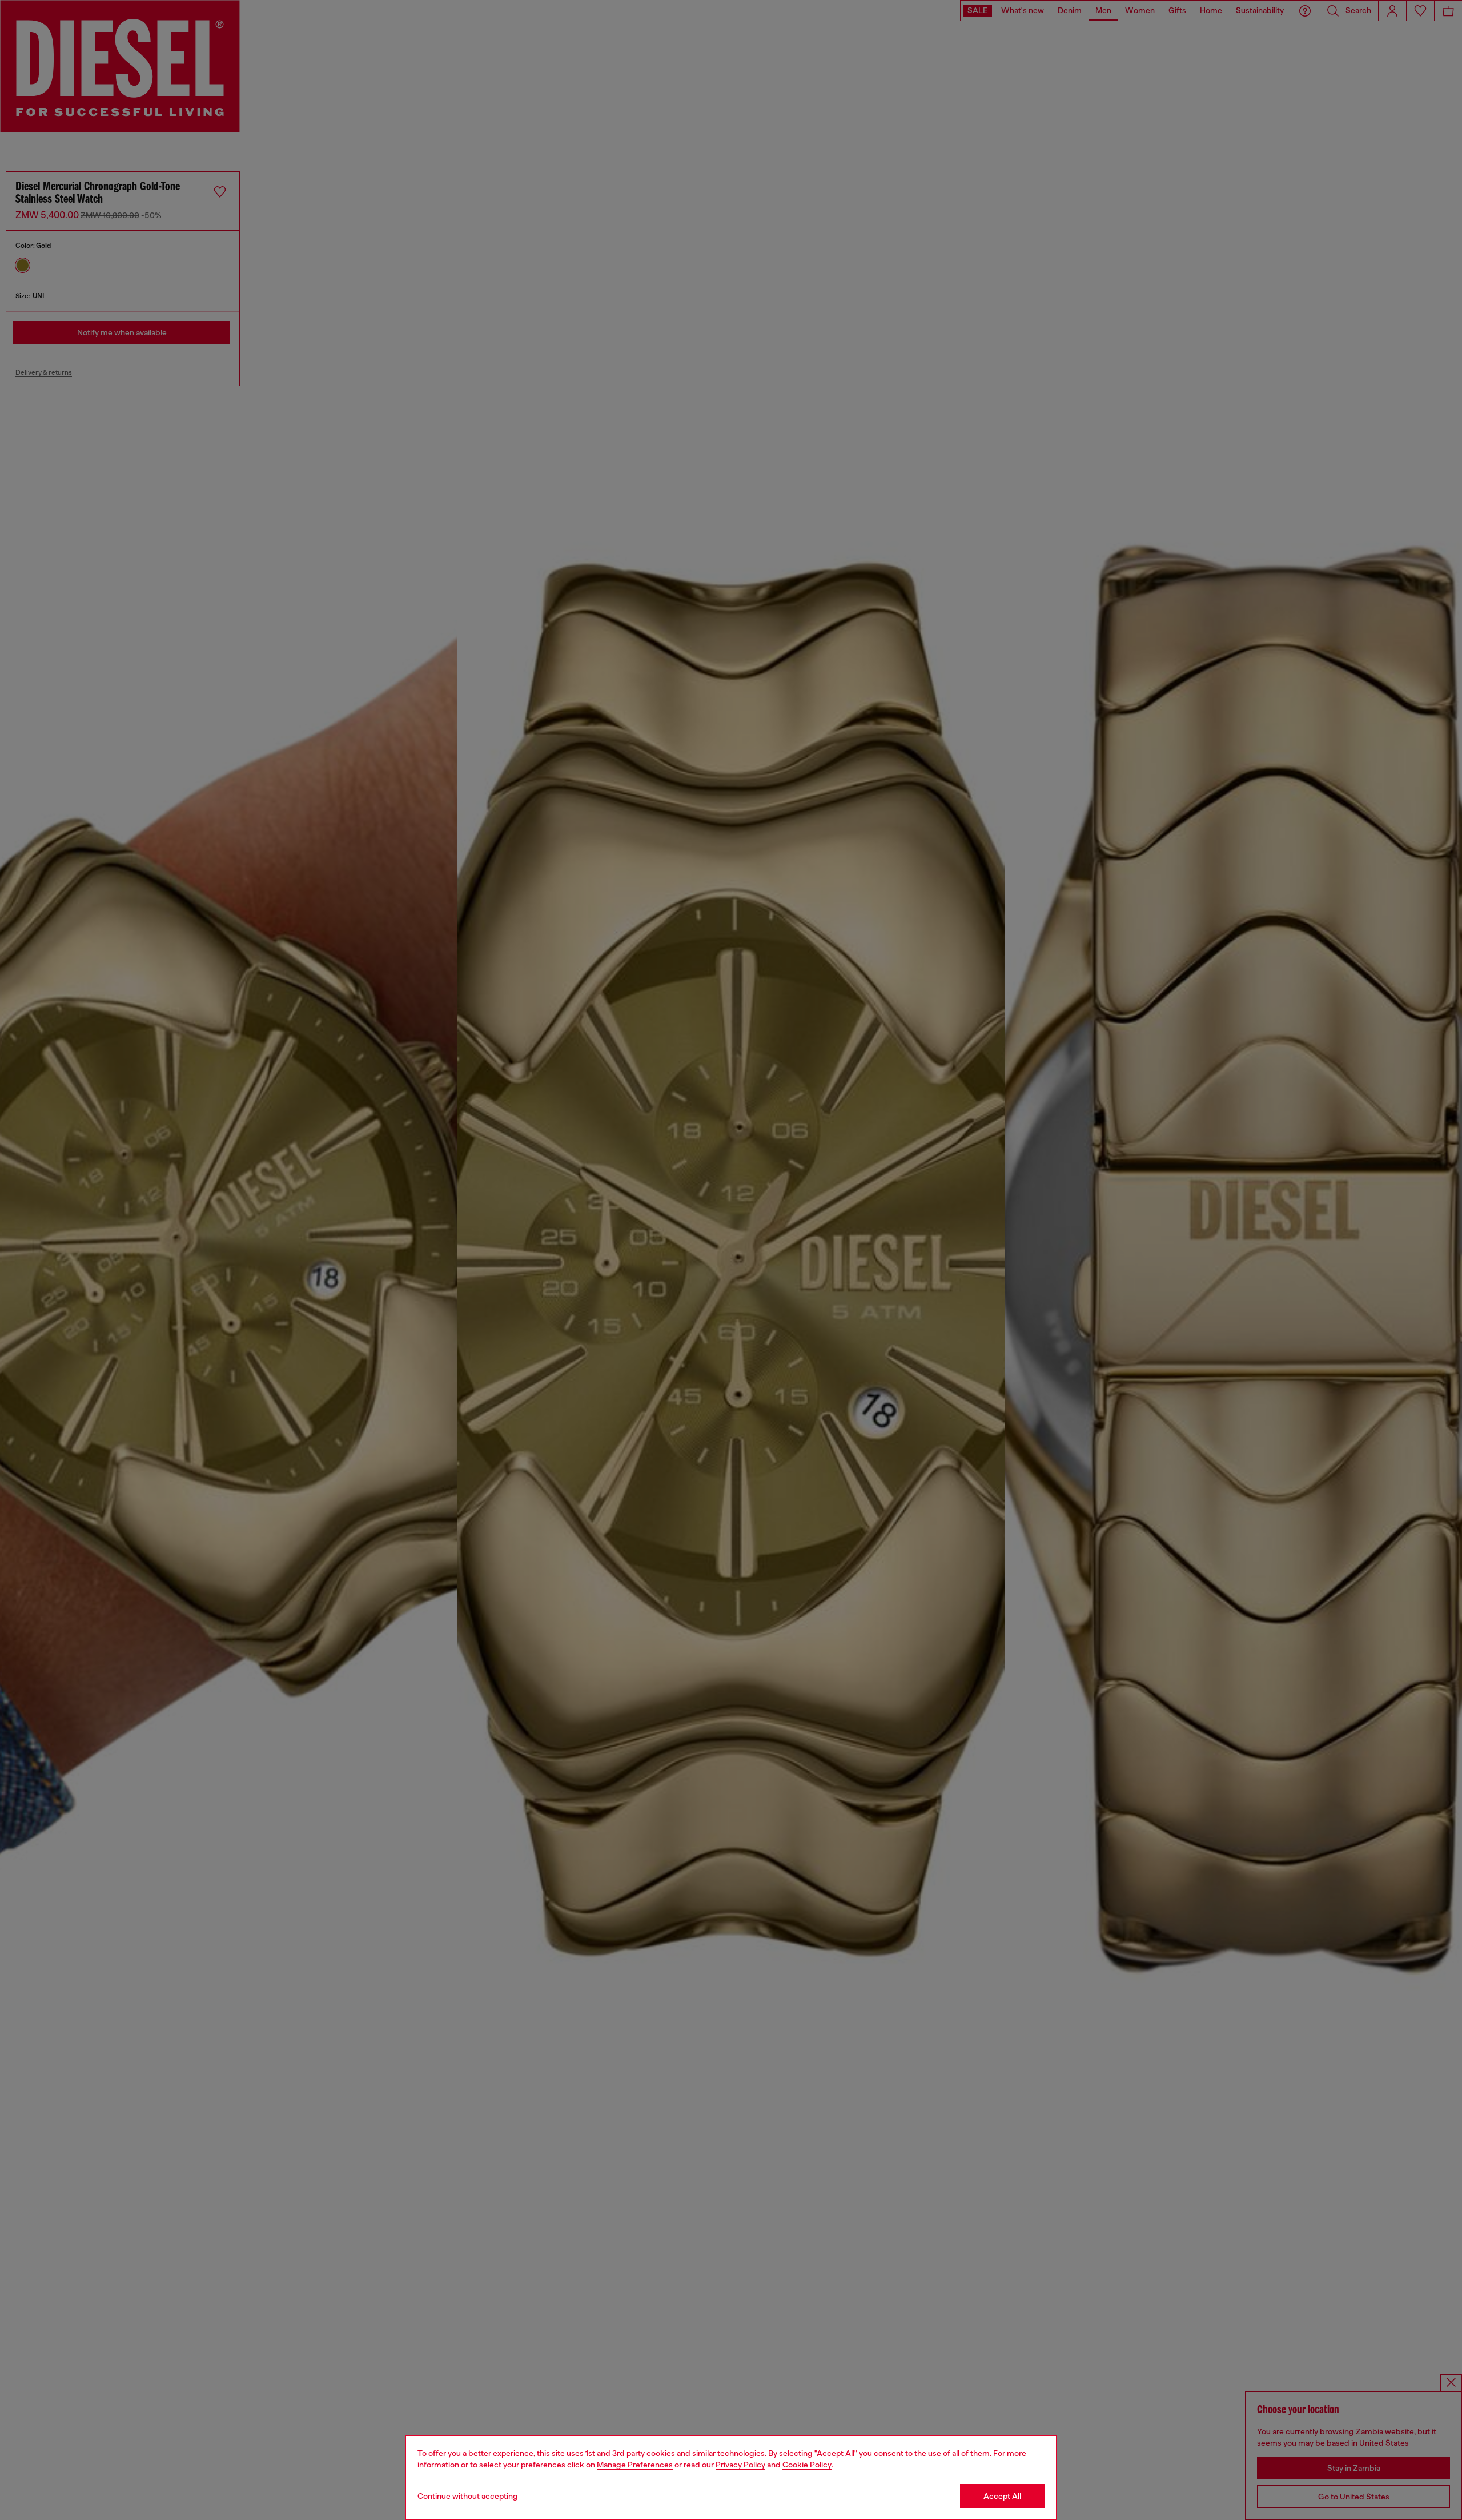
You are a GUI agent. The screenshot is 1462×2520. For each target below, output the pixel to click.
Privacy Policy (740, 2465)
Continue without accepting (468, 2496)
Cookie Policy (807, 2465)
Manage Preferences (635, 2465)
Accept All (1002, 2496)
